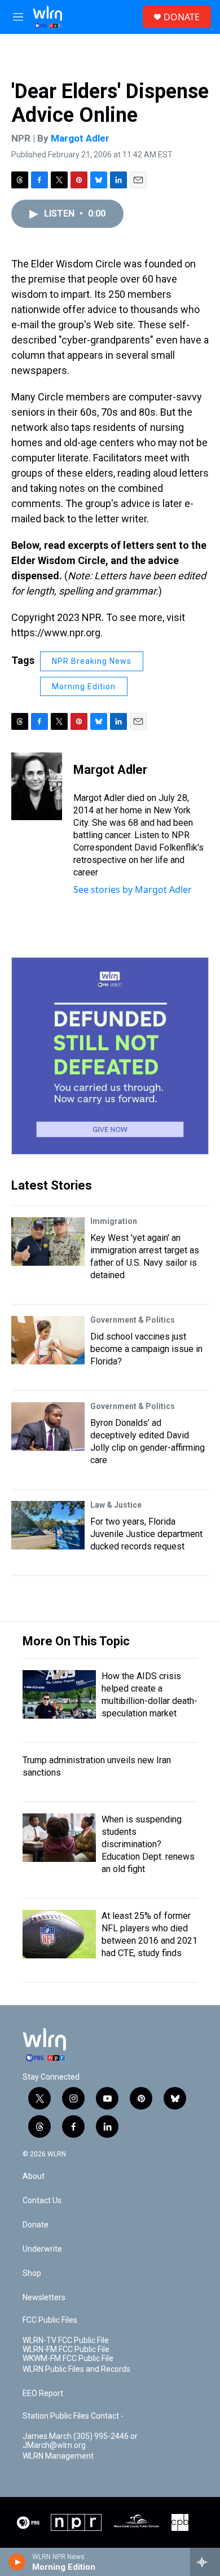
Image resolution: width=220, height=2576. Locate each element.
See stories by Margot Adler (133, 890)
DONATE (182, 17)
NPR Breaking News (92, 661)
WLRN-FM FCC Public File (66, 2350)
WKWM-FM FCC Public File (68, 2359)
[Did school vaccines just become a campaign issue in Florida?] (48, 1340)
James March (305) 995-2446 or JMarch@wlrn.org (80, 2441)
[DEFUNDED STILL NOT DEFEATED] (110, 1056)
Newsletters (44, 2298)
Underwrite (42, 2249)
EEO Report (43, 2394)
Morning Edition (84, 686)
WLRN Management (58, 2456)
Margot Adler (80, 138)
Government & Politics (133, 1320)
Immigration (114, 1221)
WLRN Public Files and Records (76, 2369)
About (34, 2176)
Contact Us (42, 2201)
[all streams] (205, 2562)
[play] (17, 2562)
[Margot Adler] (37, 786)
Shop (32, 2273)
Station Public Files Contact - (73, 2416)
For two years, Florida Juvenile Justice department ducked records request (146, 1534)
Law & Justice (116, 1505)
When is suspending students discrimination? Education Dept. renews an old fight (148, 1844)
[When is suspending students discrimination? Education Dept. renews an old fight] (59, 1838)
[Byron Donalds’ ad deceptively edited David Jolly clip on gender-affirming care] (48, 1426)
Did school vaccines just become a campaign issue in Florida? (146, 1349)
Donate (36, 2225)
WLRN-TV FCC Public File (66, 2341)
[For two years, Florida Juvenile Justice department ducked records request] (48, 1525)
